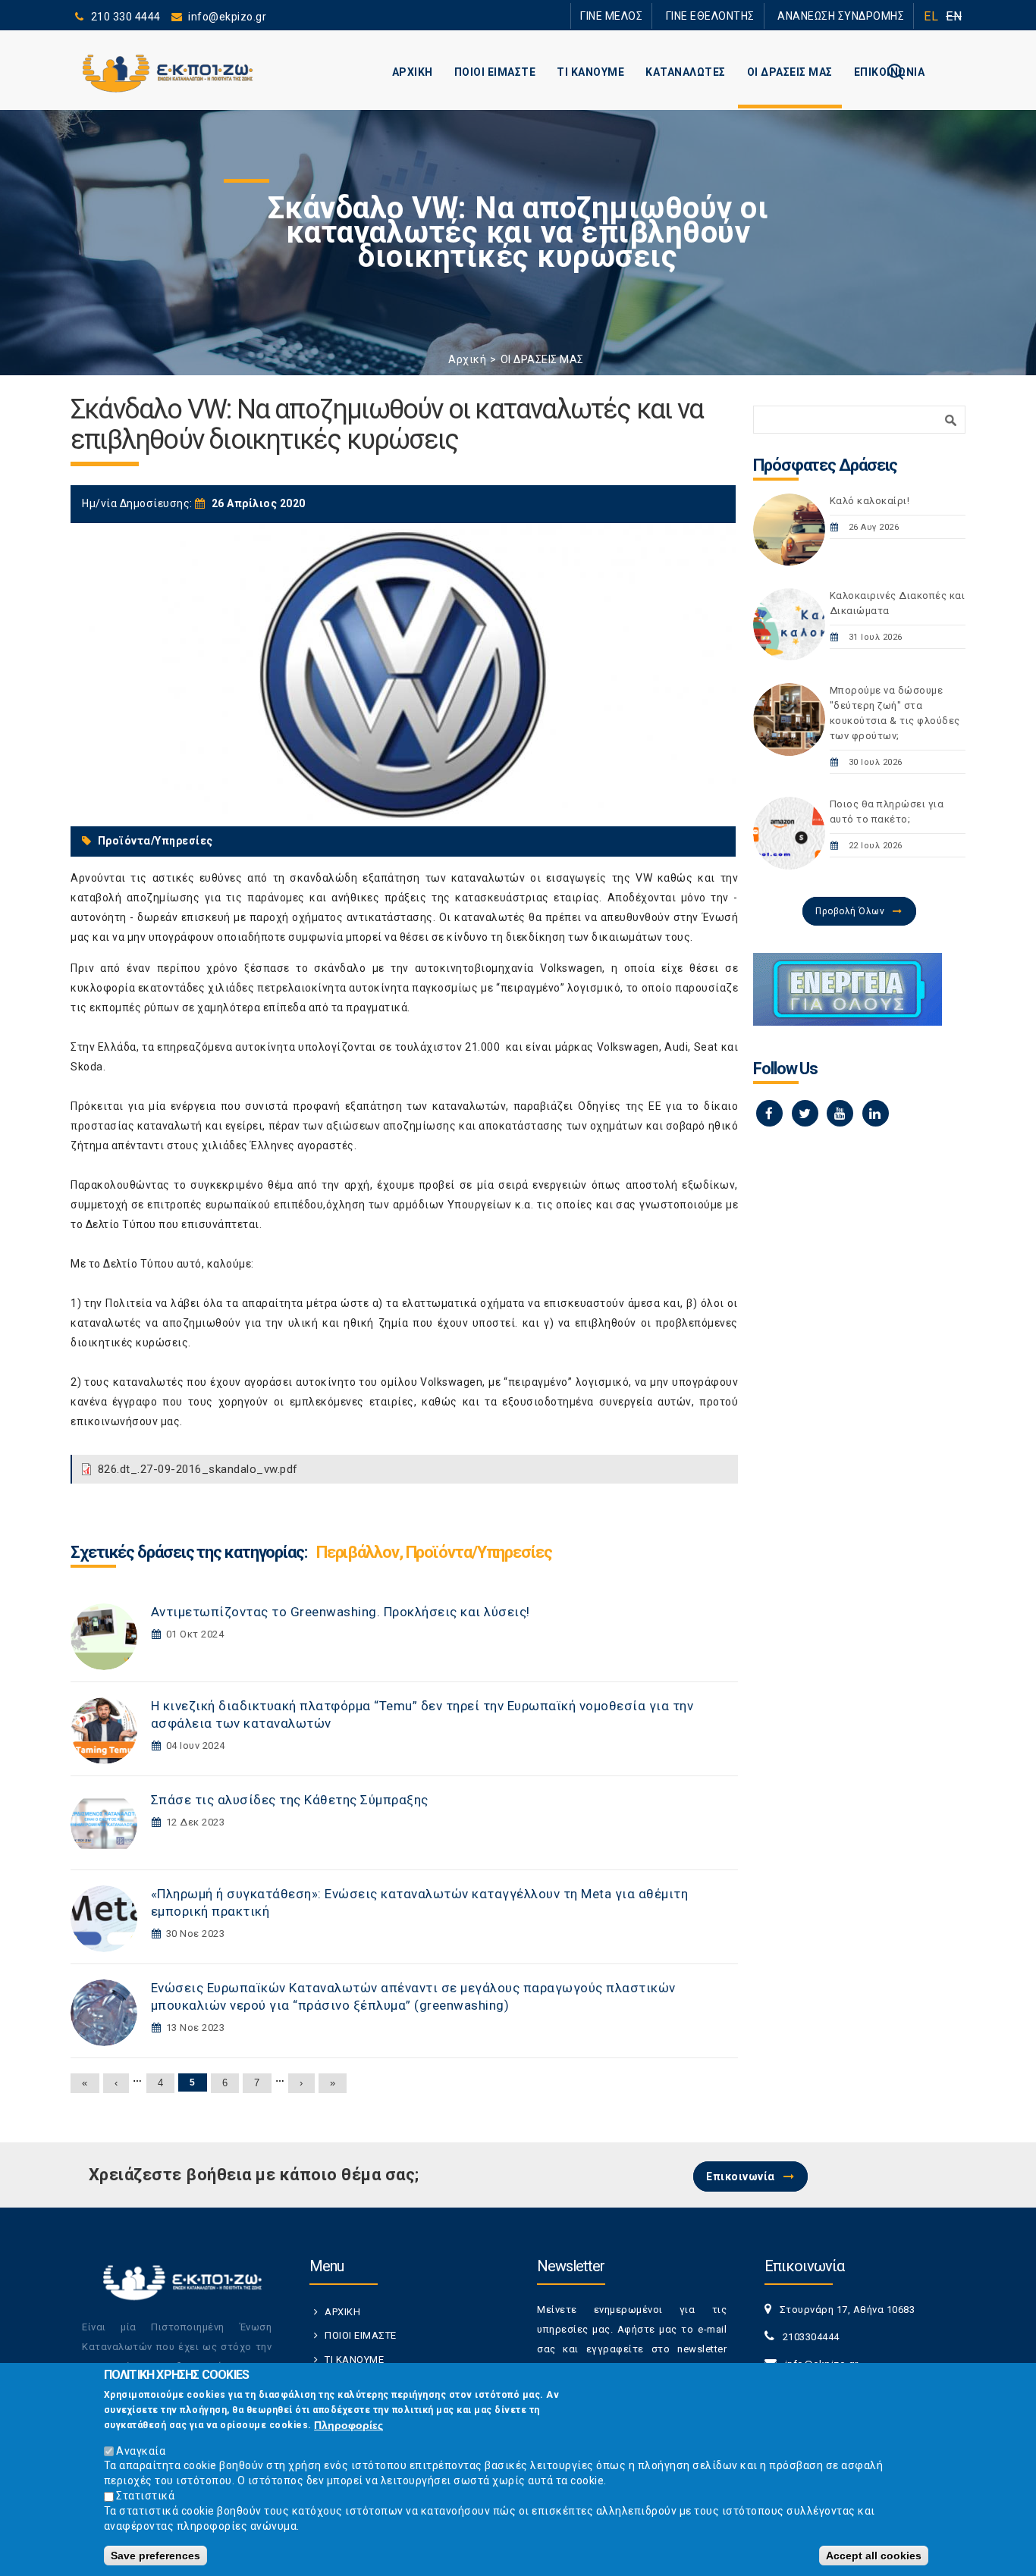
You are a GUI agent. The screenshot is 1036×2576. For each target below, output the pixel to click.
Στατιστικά (145, 2496)
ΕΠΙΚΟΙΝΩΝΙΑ (890, 72)
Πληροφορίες (348, 2425)
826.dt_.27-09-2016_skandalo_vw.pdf (198, 1469)
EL (931, 16)
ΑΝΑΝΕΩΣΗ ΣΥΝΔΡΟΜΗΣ (850, 16)
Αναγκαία (141, 2450)
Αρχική (467, 359)
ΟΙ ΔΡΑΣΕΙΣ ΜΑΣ (790, 72)
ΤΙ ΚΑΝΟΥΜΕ (590, 72)
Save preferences (155, 2555)
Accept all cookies (874, 2555)
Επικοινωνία (741, 2176)
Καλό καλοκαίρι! (870, 501)
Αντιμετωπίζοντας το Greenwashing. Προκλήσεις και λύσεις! (341, 1612)
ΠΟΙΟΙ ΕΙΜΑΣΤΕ (495, 72)
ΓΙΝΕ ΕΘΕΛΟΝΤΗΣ (737, 16)
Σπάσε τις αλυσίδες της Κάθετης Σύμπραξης (290, 1800)
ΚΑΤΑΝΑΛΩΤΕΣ (686, 72)
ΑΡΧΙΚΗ (413, 72)
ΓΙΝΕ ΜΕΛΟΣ (655, 16)
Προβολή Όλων (850, 911)
